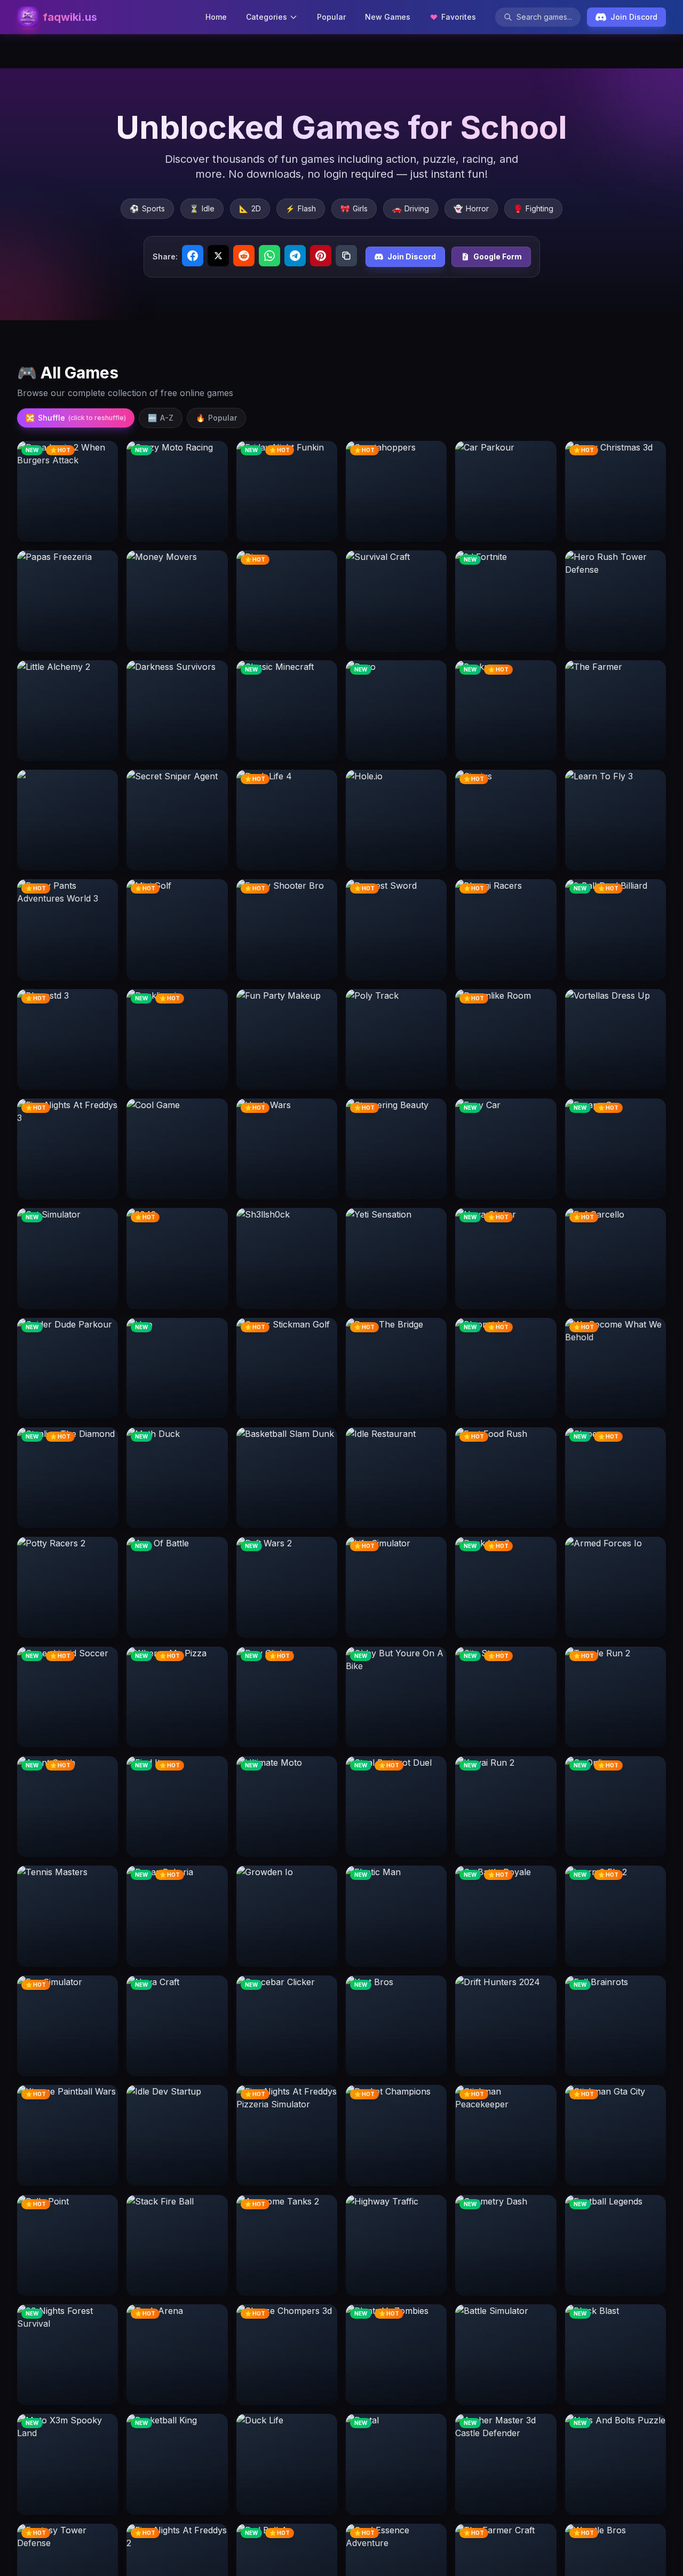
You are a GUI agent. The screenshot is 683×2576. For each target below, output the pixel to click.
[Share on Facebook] (193, 256)
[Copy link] (346, 256)
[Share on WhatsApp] (269, 256)
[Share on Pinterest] (321, 256)
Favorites (459, 17)
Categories (267, 17)
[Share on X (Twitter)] (218, 256)
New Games (388, 17)
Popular (331, 17)
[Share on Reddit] (244, 256)
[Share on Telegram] (295, 256)
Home (216, 17)
